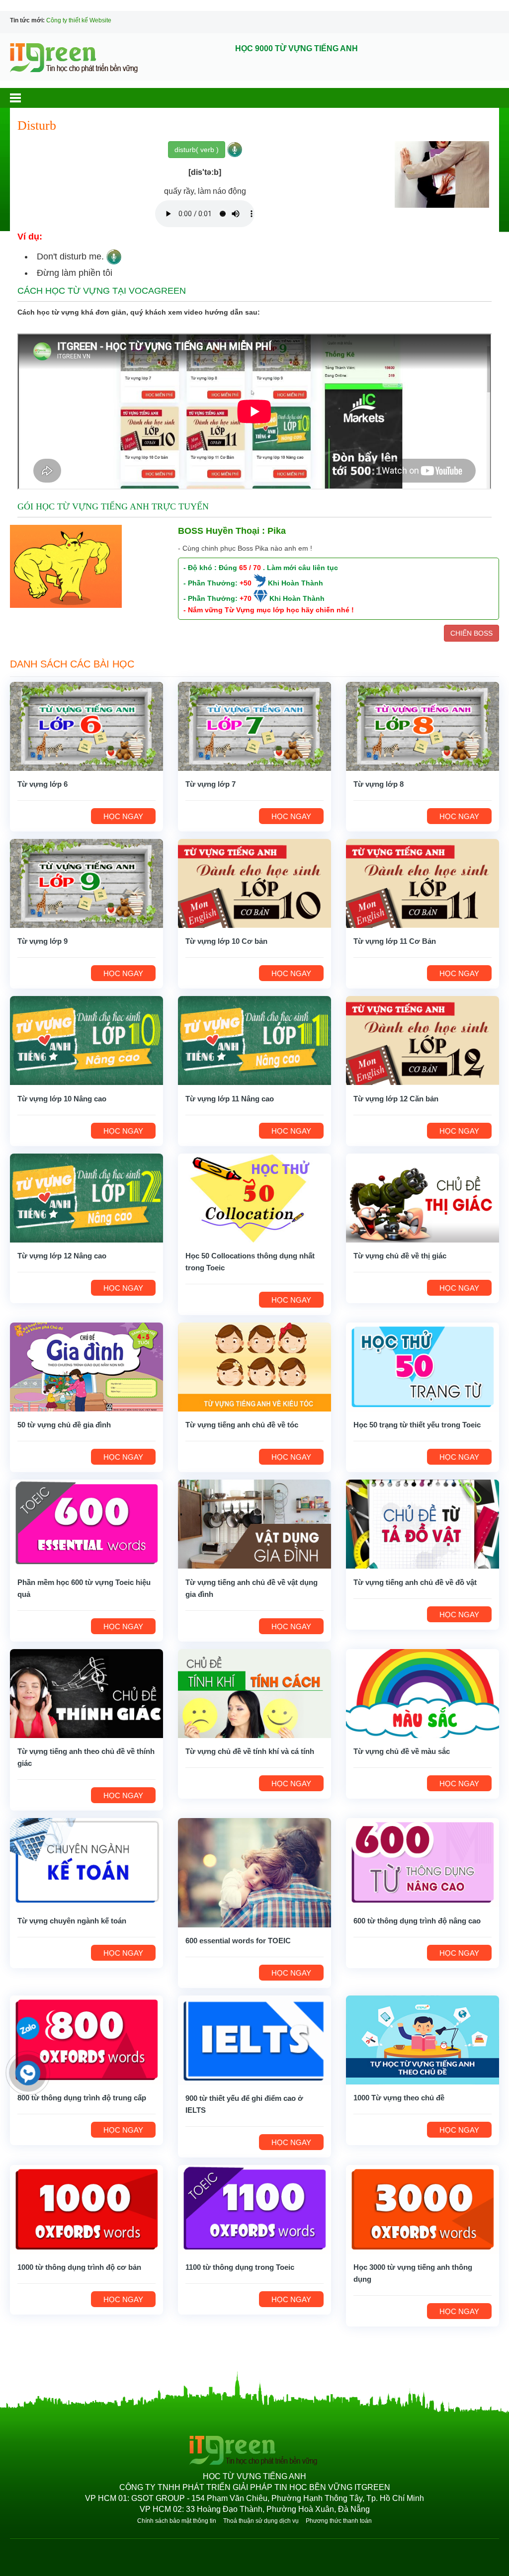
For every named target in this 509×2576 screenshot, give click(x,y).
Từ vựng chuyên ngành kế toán (72, 1921)
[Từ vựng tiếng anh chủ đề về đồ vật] (423, 1524)
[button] (25, 98)
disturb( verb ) (197, 150)
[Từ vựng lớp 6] (86, 726)
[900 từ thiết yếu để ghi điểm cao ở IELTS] (254, 2039)
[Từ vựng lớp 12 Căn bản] (423, 1040)
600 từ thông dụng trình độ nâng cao (417, 1921)
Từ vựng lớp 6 (42, 784)
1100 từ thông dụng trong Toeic (240, 2267)
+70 (246, 598)
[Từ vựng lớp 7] (254, 726)
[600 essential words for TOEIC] (254, 1872)
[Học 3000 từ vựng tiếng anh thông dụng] (423, 2209)
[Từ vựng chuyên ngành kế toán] (86, 1862)
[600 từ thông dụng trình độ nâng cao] (423, 1862)
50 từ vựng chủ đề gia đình (64, 1425)
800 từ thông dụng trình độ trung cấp (82, 2098)
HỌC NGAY (123, 816)
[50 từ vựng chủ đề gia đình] (86, 1366)
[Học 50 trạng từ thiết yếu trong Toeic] (423, 1366)
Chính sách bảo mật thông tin (177, 2521)
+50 (246, 583)
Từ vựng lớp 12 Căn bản (396, 1099)
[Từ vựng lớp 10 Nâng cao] (86, 1040)
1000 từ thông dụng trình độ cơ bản (79, 2267)
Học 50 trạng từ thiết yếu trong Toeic (417, 1425)
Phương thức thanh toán (339, 2521)
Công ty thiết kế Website (79, 20)
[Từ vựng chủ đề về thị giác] (423, 1197)
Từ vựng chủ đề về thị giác (400, 1256)
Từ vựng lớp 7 (211, 784)
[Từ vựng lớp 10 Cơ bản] (254, 883)
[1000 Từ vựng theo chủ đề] (423, 2039)
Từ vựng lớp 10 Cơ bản (226, 941)
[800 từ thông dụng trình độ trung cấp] (86, 2039)
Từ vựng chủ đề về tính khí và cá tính (250, 1751)
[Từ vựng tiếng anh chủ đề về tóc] (254, 1366)
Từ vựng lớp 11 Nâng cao (230, 1099)
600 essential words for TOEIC (238, 1941)
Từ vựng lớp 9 (42, 941)
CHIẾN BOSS (471, 633)
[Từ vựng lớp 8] (423, 726)
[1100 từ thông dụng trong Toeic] (254, 2209)
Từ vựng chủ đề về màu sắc (402, 1751)
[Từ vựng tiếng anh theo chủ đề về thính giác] (86, 1693)
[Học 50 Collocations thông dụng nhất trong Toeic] (254, 1197)
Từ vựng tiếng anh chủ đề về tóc (242, 1425)
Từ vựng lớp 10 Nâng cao (62, 1099)
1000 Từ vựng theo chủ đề (399, 2098)
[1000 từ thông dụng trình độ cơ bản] (86, 2209)
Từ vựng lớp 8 (379, 784)
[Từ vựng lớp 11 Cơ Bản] (423, 883)
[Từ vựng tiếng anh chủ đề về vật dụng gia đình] (254, 1524)
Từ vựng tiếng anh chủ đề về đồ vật (415, 1582)
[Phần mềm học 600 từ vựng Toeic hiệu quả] (86, 1524)
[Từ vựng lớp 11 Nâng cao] (254, 1040)
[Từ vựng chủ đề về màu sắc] (423, 1693)
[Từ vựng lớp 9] (86, 883)
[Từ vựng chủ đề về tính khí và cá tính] (254, 1693)
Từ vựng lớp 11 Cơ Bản (395, 941)
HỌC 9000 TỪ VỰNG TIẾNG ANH (297, 48)
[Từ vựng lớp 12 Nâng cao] (86, 1197)
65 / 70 (250, 568)
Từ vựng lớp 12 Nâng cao (62, 1256)
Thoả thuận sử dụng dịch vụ (261, 2521)
